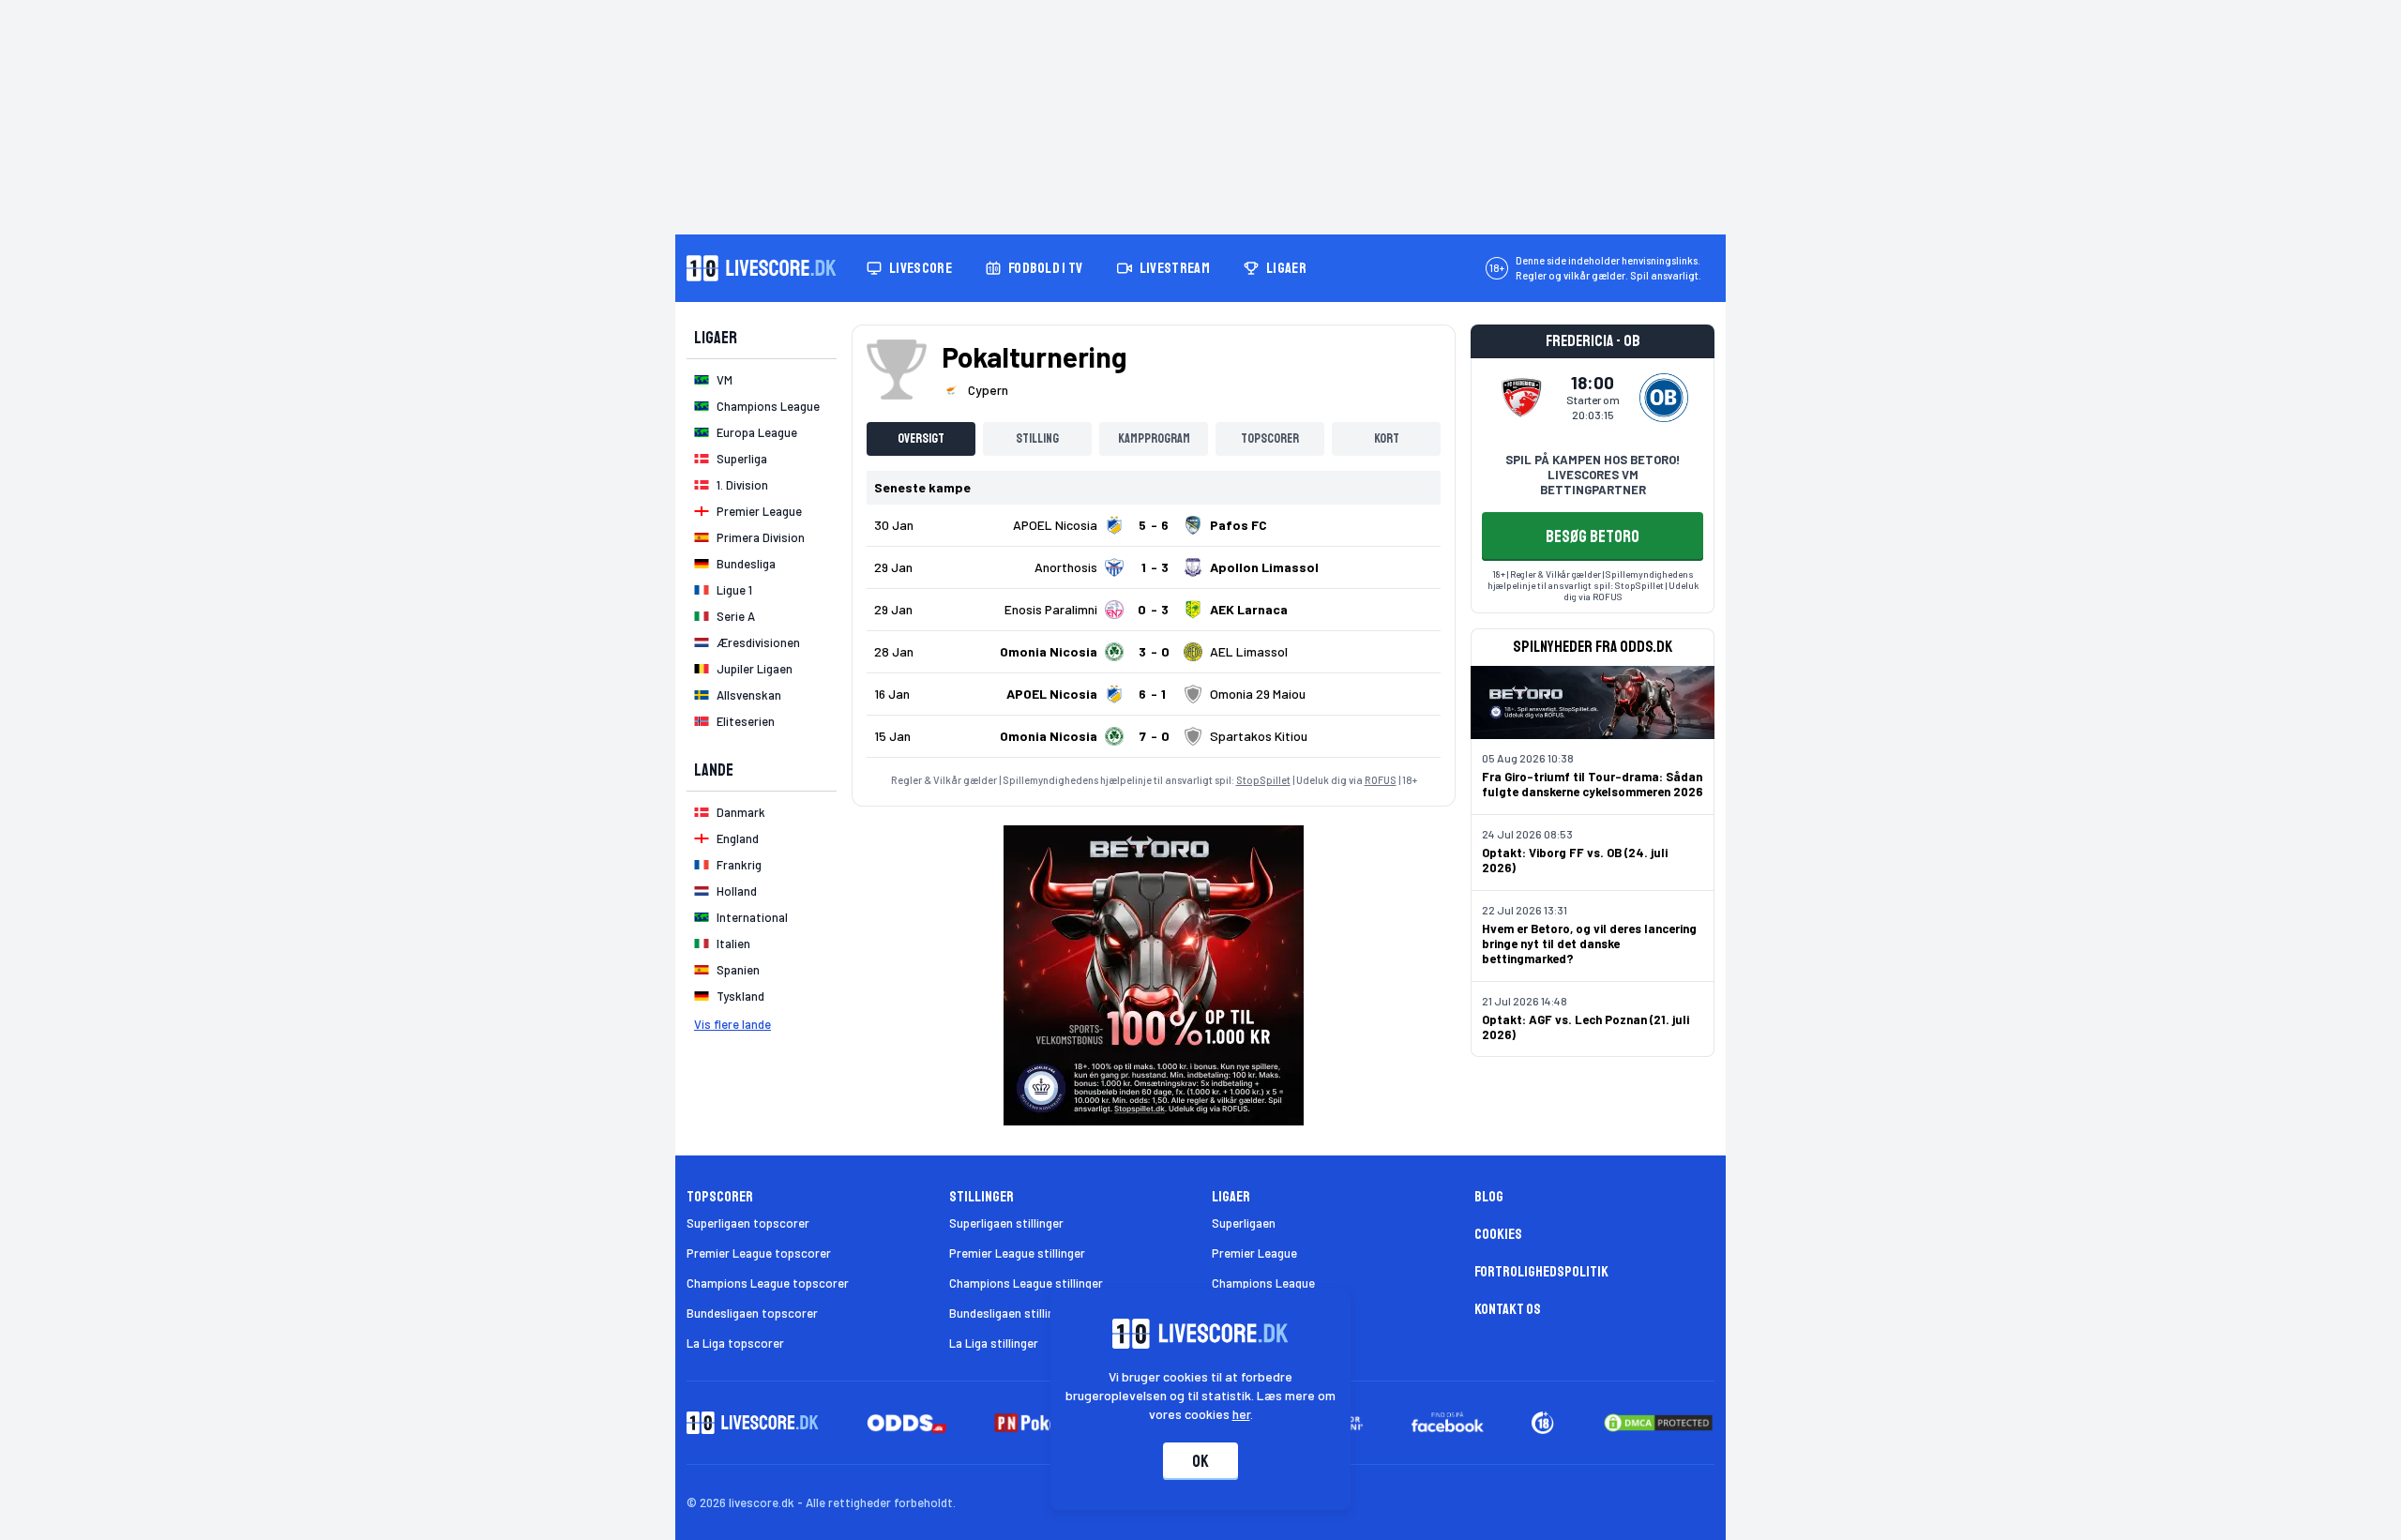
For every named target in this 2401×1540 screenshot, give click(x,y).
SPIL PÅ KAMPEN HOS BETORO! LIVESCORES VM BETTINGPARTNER (1593, 475)
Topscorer (1270, 438)
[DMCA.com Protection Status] (1658, 1423)
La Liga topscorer (735, 1343)
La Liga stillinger (994, 1343)
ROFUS (1381, 780)
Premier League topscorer (759, 1253)
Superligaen (1244, 1223)
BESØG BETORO (1593, 536)
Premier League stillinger (1017, 1253)
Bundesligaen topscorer (752, 1313)
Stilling (1037, 438)
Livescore (921, 268)
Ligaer (1286, 268)
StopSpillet (1263, 780)
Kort (1387, 438)
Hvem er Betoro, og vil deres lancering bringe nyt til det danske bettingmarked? (1589, 944)
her (1241, 1414)
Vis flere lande (732, 1024)
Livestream (1175, 268)
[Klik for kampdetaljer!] (1154, 525)
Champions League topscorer (768, 1283)
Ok (1200, 1461)
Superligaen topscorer (748, 1223)
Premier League (1254, 1253)
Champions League (1263, 1283)
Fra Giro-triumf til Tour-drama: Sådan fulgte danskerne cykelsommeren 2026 (1593, 784)
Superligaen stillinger (1006, 1223)
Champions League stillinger (1026, 1283)
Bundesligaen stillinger (1011, 1313)
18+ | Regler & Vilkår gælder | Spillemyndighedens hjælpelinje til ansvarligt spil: (1591, 580)
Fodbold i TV (1046, 268)
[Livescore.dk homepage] (762, 268)
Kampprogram (1154, 438)
